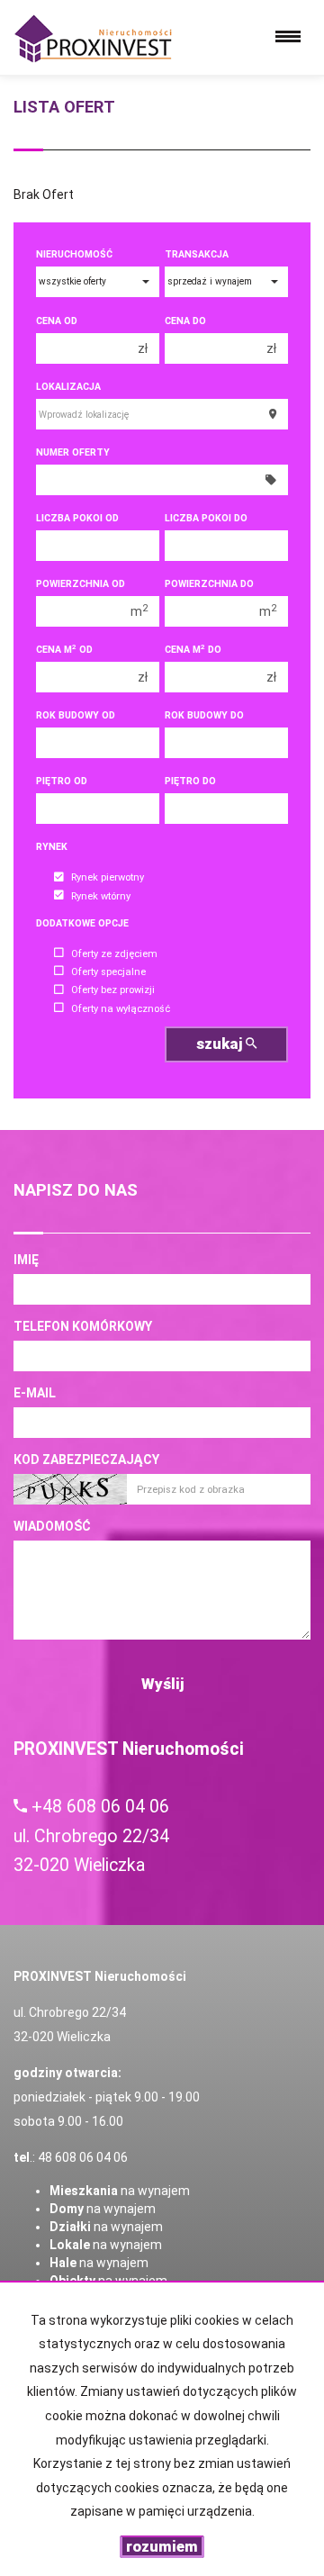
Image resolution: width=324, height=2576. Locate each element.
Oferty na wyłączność (121, 1009)
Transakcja (197, 254)
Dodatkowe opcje (82, 923)
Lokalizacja (68, 387)
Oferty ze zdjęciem (114, 954)
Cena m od (64, 650)
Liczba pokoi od (77, 518)
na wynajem (120, 2191)
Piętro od (62, 781)
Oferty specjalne (108, 972)
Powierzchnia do (209, 584)
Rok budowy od (76, 715)
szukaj (221, 1044)
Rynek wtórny (101, 896)
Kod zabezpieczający (86, 1460)
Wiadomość (52, 1526)
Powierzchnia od (81, 584)
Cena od (57, 321)
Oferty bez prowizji (113, 991)
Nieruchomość (74, 254)
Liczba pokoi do (206, 518)
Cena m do (193, 650)
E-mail (35, 1393)
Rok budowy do (204, 715)
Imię (26, 1260)
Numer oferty (73, 452)
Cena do (185, 321)
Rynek (52, 847)
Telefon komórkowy (83, 1326)
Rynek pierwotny (108, 878)
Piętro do (190, 781)
